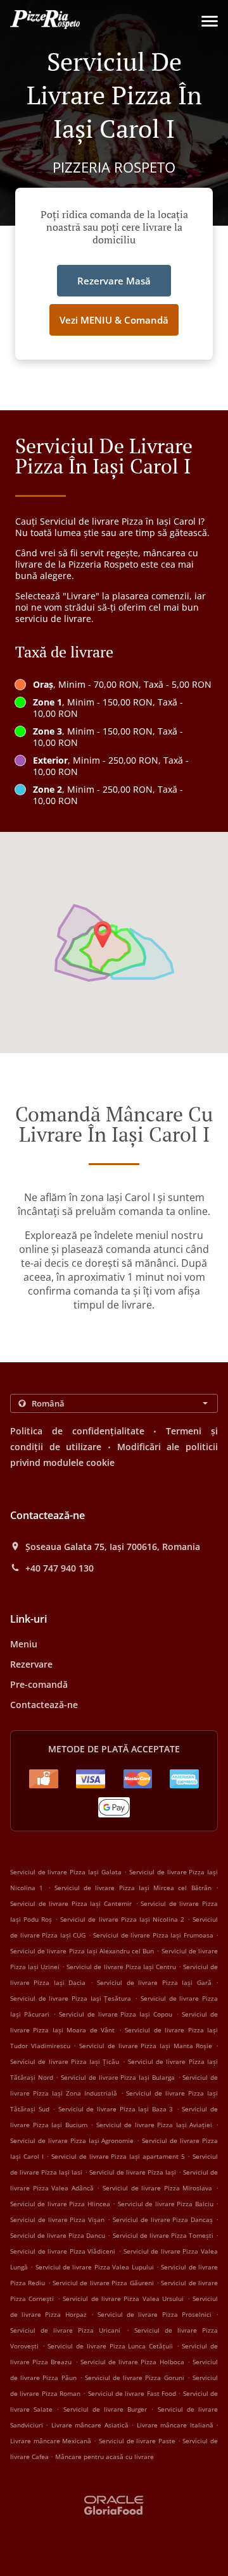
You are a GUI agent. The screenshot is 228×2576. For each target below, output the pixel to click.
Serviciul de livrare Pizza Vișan (57, 2219)
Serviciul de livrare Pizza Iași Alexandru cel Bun (82, 1951)
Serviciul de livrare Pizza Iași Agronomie (72, 2140)
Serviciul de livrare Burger (107, 2409)
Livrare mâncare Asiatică (91, 2425)
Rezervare (31, 1664)
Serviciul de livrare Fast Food (133, 2393)
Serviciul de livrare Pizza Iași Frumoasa (153, 1935)
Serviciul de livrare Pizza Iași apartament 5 (118, 2156)
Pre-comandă (39, 1684)
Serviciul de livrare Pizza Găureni (103, 2283)
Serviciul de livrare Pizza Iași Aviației (155, 2125)
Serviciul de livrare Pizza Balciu (166, 2204)
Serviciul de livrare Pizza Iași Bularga (118, 2077)
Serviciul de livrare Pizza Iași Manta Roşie (146, 2046)
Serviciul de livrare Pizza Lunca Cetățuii (110, 2346)
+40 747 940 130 (60, 1568)
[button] (210, 21)
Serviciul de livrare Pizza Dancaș (163, 2219)
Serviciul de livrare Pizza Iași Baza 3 (116, 2109)
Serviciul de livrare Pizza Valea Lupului (95, 2267)
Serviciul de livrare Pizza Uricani (65, 2330)
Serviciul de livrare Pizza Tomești (163, 2235)
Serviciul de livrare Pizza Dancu (58, 2235)
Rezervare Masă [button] (114, 281)
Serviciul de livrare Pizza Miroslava (157, 2188)
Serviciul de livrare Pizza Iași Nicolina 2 (122, 1919)
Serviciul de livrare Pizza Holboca (132, 2362)
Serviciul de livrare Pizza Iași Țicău (65, 2061)
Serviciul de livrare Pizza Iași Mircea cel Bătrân (133, 1888)
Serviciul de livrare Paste (138, 2441)
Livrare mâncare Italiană (176, 2425)
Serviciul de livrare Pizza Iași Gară (154, 1982)
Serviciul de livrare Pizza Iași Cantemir (71, 1903)
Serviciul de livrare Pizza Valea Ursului (123, 2298)
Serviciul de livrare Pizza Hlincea (60, 2204)
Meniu (24, 1644)
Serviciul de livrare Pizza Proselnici (155, 2314)
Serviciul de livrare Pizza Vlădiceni (63, 2251)
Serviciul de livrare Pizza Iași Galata (66, 1872)
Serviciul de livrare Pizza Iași (133, 2172)
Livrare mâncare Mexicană (52, 2441)
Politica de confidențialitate (77, 1431)
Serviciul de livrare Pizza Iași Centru (121, 1967)
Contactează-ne (44, 1705)
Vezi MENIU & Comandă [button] (114, 320)
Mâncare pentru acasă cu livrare (104, 2457)
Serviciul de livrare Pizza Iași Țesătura (71, 1998)
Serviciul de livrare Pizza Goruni (135, 2378)
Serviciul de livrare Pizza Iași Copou (116, 2014)
